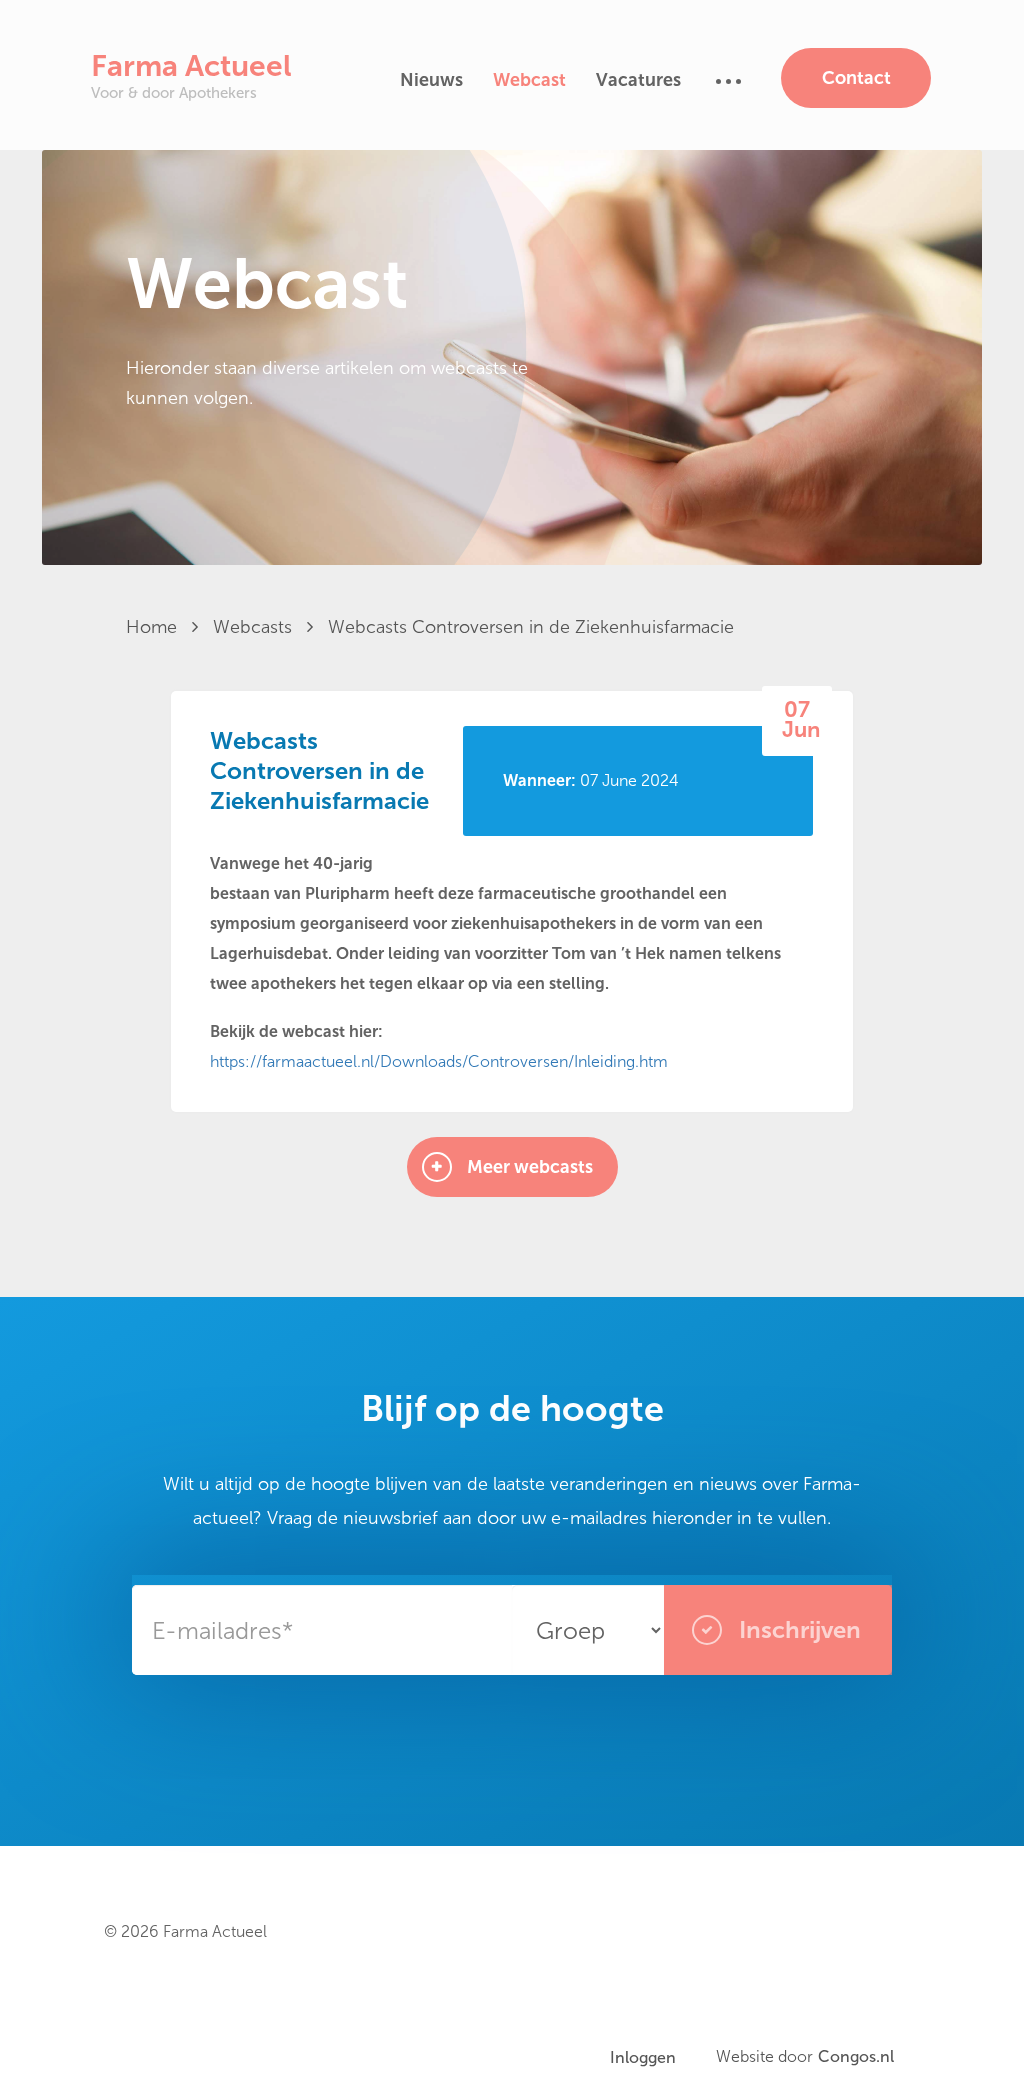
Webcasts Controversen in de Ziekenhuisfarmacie (531, 627)
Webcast (529, 80)
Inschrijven (797, 1629)
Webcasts (255, 627)
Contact (856, 78)
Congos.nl (856, 2057)
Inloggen (643, 2057)
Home (154, 627)
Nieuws (431, 80)
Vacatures (638, 80)
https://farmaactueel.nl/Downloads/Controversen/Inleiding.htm (439, 1061)
